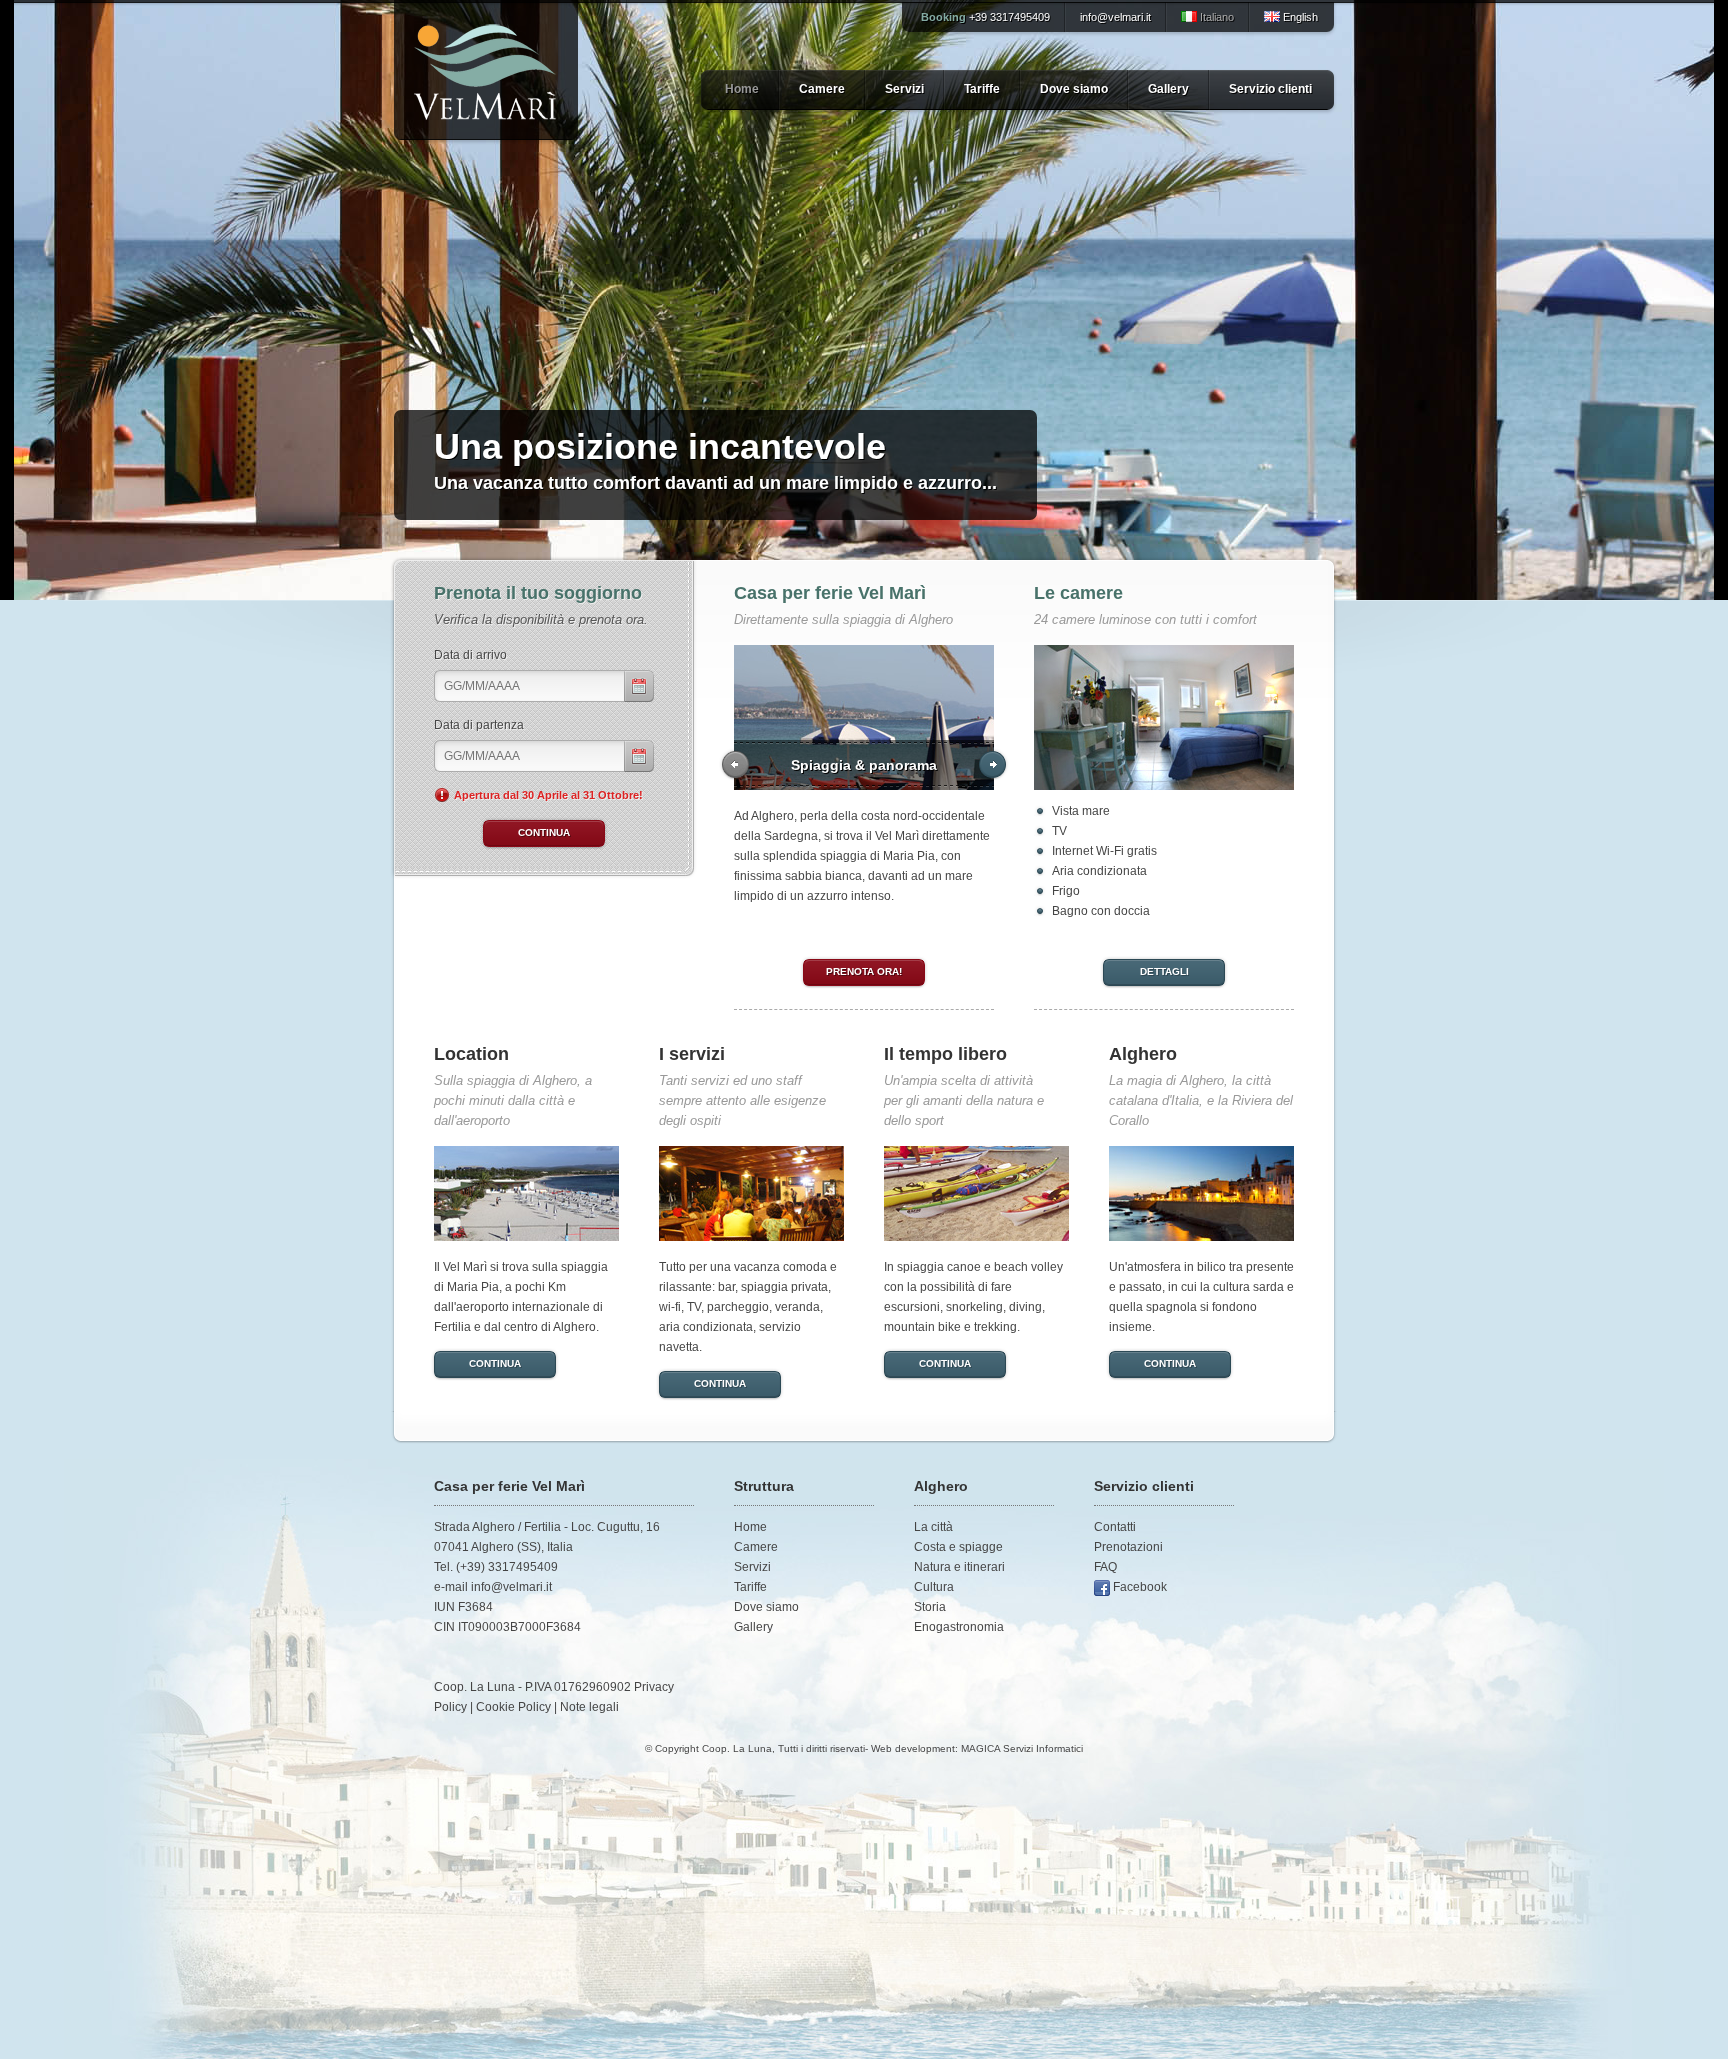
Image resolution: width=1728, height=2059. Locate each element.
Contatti (1115, 1527)
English (1299, 17)
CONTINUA (495, 1363)
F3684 (475, 1607)
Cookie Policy (513, 1707)
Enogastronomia (959, 1627)
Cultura (934, 1587)
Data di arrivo (470, 655)
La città (933, 1527)
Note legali (589, 1707)
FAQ (1105, 1567)
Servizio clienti (1270, 89)
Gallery (1168, 89)
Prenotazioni (1128, 1547)
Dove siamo (1074, 89)
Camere (822, 89)
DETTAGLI (1164, 971)
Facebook (1140, 1587)
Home (742, 89)
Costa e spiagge (958, 1547)
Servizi (904, 89)
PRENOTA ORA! (864, 971)
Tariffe (982, 89)
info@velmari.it (1115, 17)
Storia (930, 1607)
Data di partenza (479, 725)
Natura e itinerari (959, 1567)
